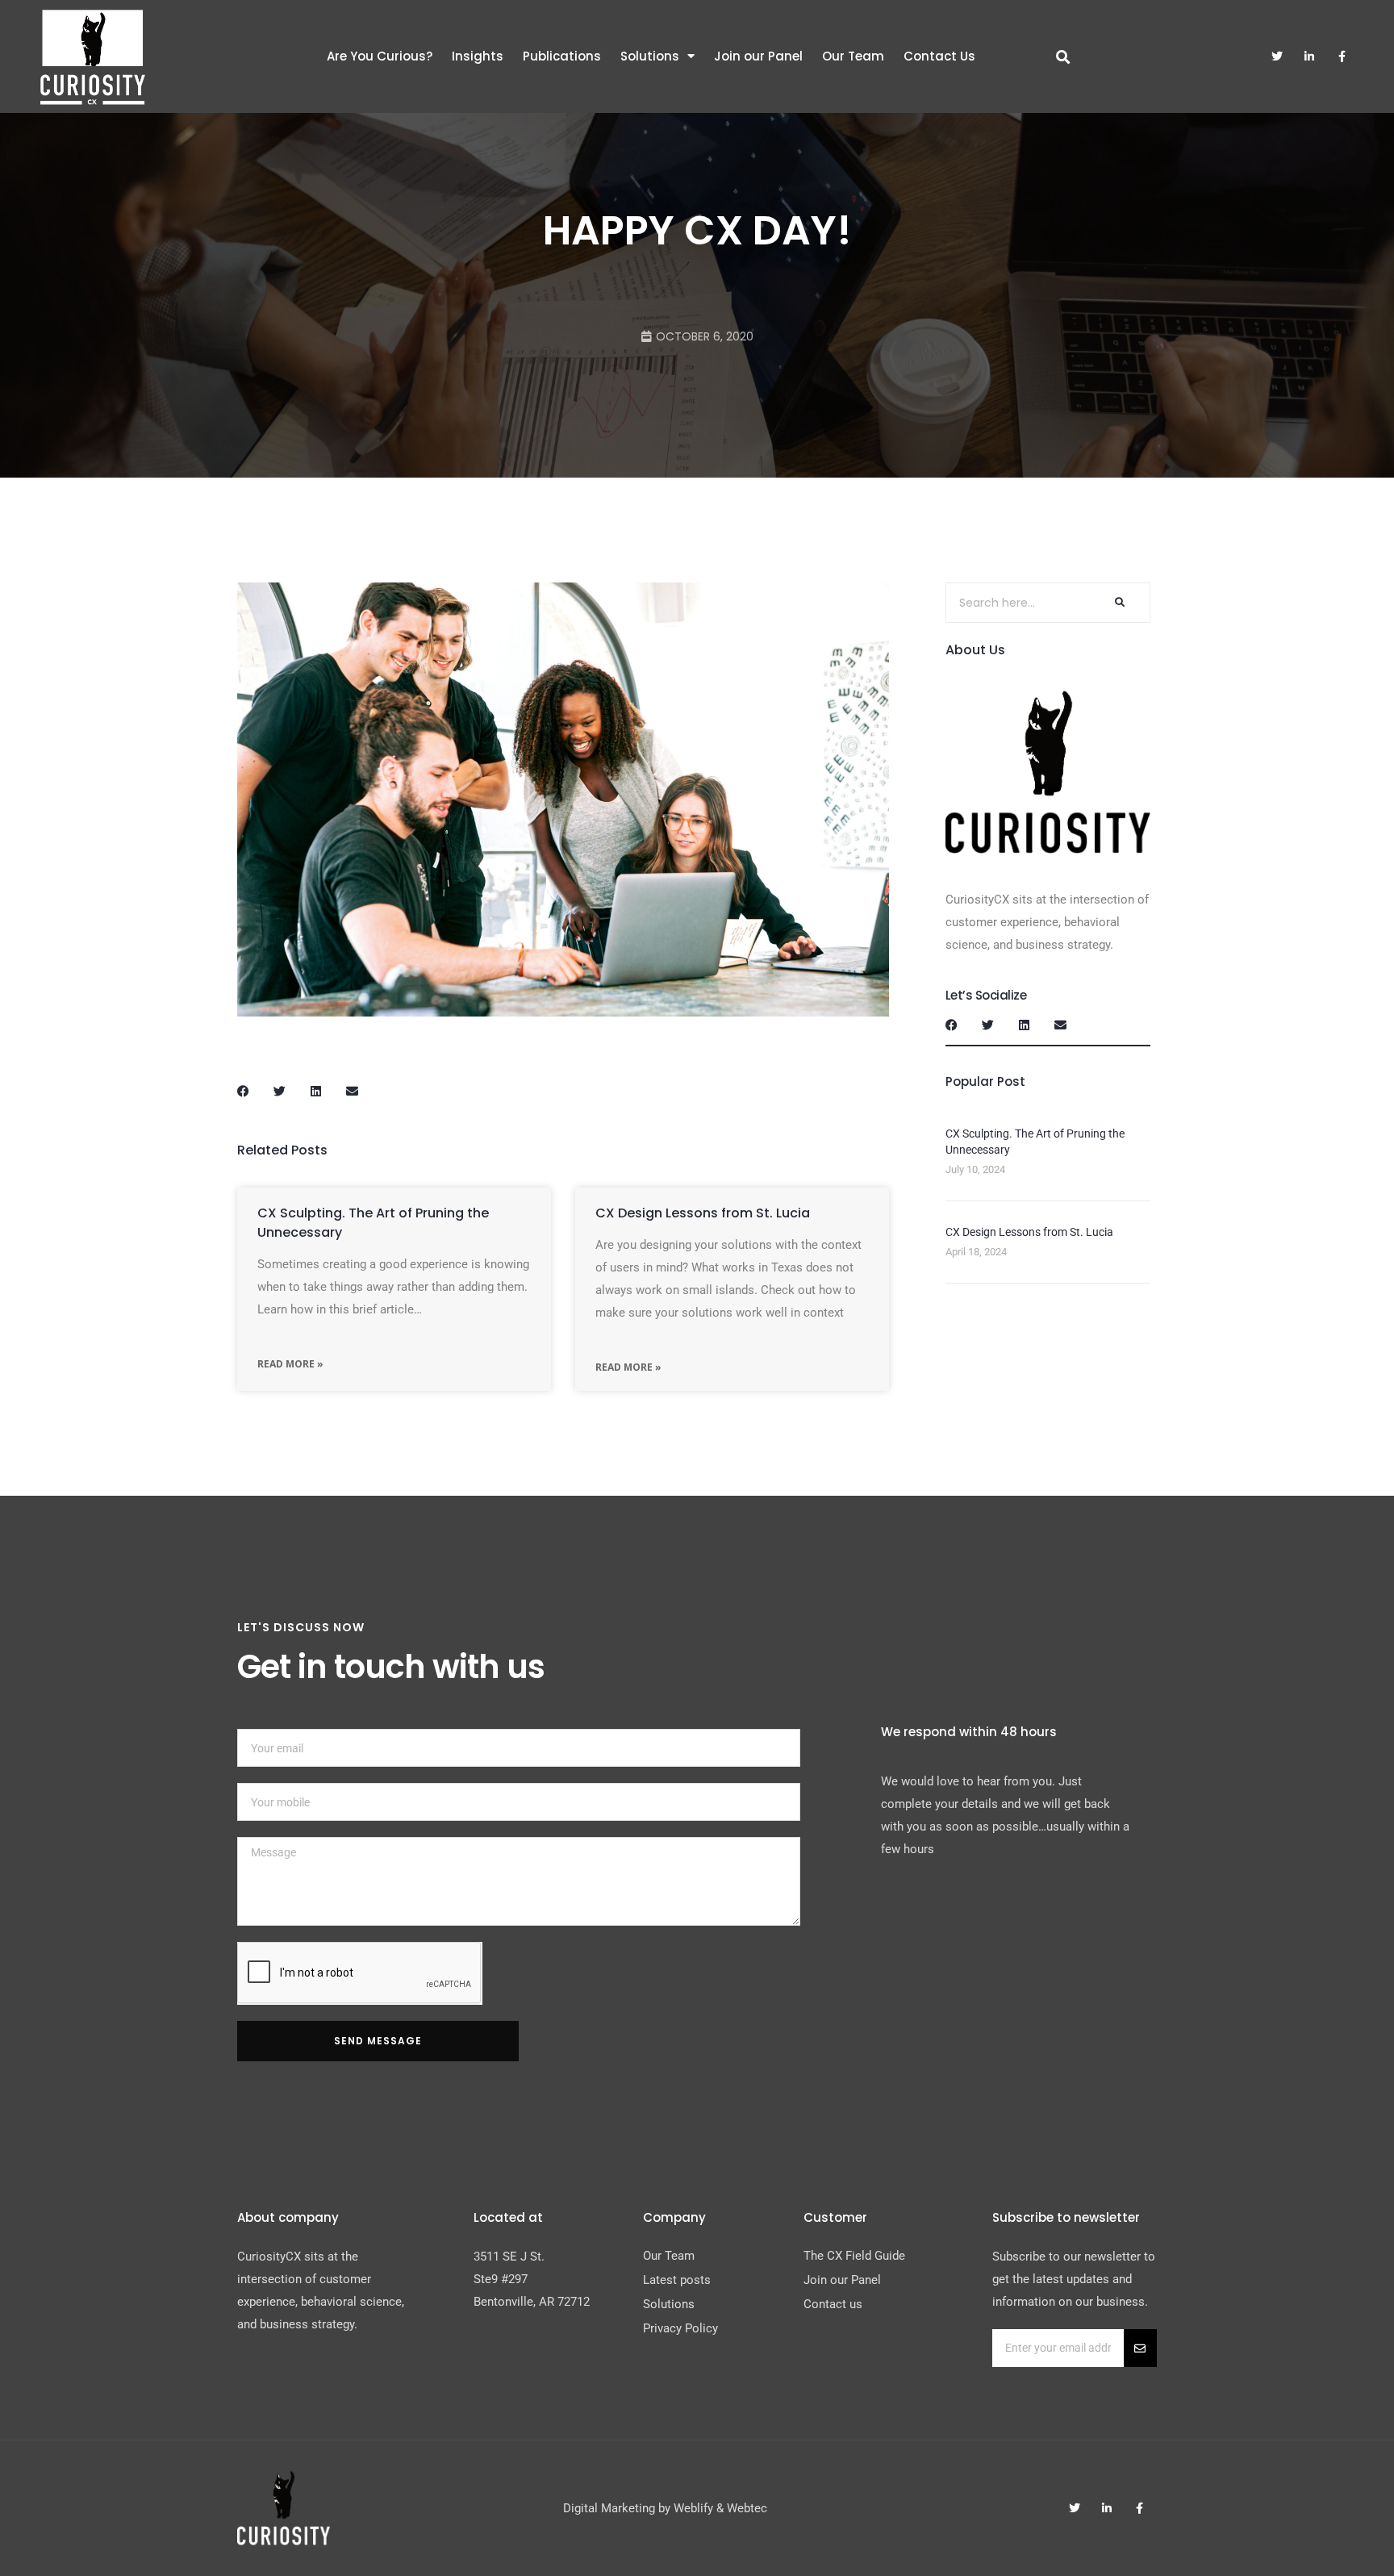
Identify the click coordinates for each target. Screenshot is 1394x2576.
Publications (562, 56)
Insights (478, 56)
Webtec (747, 2508)
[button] (243, 1091)
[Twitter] (1277, 56)
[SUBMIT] (1140, 2348)
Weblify (693, 2508)
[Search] (1118, 603)
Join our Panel (758, 56)
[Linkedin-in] (1309, 56)
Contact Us (939, 56)
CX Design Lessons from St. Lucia (703, 1213)
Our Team (853, 56)
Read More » (290, 1364)
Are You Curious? (380, 56)
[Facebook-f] (1342, 56)
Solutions (650, 56)
